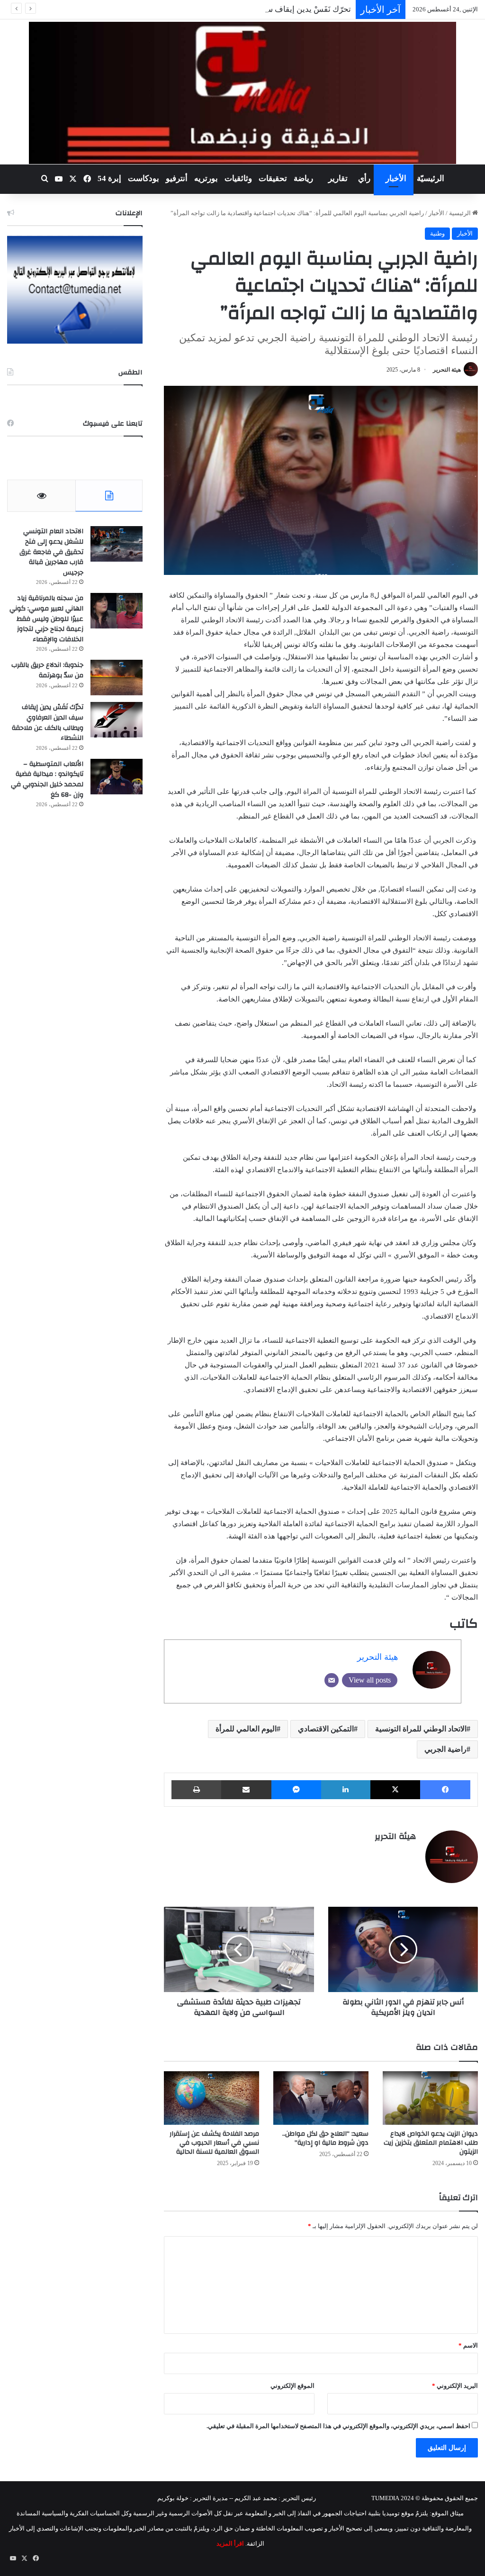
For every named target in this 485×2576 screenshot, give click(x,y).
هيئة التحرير (447, 370)
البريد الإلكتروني (455, 2386)
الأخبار (396, 178)
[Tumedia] (242, 93)
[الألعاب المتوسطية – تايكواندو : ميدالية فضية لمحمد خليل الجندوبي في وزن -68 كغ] (117, 777)
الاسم (468, 2345)
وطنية (437, 233)
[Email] (332, 1680)
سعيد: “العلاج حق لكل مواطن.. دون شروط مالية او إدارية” (325, 2138)
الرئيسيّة (431, 178)
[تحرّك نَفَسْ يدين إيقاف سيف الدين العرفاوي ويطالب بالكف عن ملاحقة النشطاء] (117, 720)
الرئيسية (461, 213)
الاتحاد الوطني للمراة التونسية (421, 1729)
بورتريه (206, 178)
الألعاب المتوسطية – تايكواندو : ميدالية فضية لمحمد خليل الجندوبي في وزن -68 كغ (47, 779)
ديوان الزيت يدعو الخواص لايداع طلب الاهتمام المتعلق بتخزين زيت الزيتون (431, 2143)
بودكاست (144, 178)
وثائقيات (238, 178)
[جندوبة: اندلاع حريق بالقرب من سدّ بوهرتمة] (117, 678)
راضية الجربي (445, 1749)
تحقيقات (273, 178)
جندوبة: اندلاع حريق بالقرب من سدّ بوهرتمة (47, 670)
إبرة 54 (109, 178)
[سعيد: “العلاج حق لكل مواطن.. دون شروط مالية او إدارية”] (321, 2098)
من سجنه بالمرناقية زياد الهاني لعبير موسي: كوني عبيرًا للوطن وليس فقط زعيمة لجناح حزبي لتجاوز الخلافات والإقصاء (46, 619)
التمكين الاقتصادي (326, 1729)
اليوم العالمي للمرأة (246, 1729)
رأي (364, 178)
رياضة (303, 178)
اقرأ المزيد (230, 2544)
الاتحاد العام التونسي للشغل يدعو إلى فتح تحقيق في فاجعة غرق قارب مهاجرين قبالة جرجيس (51, 552)
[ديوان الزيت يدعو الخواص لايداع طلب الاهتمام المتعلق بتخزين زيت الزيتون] (430, 2098)
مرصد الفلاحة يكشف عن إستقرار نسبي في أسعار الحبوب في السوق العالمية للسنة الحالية (214, 2143)
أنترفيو (177, 178)
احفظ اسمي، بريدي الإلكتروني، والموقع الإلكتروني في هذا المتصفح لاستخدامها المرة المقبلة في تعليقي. (338, 2426)
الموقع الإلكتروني (292, 2386)
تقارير (338, 178)
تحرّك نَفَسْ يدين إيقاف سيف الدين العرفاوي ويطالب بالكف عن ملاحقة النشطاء (220, 9)
